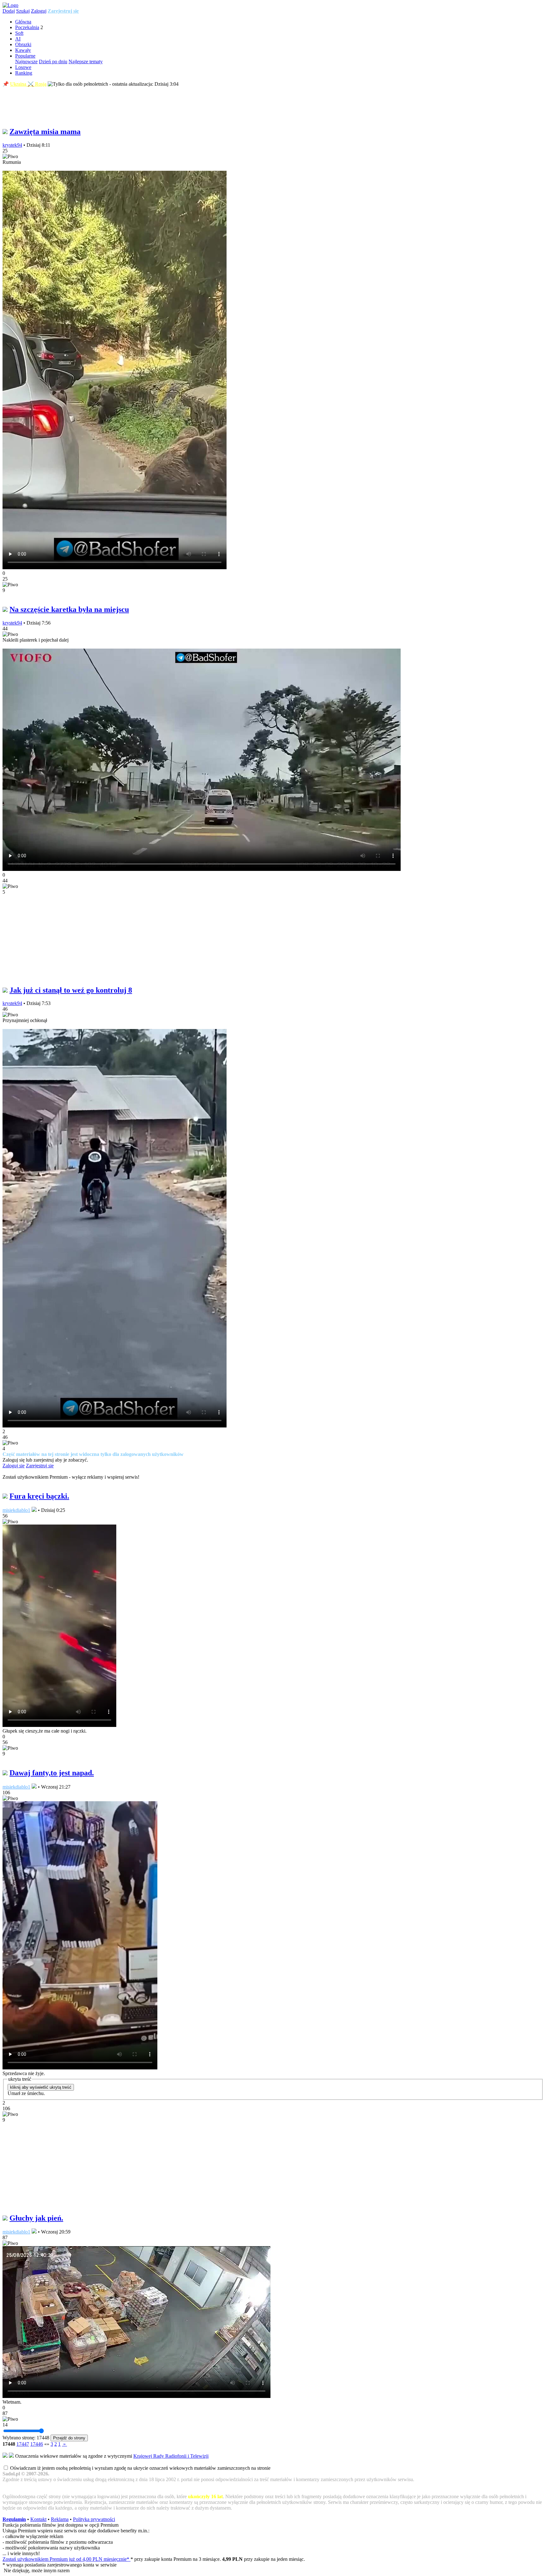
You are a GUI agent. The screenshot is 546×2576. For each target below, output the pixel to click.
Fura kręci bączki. (39, 1496)
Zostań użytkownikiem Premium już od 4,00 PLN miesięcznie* (67, 2559)
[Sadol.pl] (10, 5)
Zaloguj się (14, 1466)
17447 (23, 2444)
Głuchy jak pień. (36, 2218)
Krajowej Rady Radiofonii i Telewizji (171, 2456)
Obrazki (23, 44)
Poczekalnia (27, 27)
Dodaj (9, 11)
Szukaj (23, 11)
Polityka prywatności (94, 2519)
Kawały (23, 50)
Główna (23, 22)
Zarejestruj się (63, 11)
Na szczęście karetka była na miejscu (69, 609)
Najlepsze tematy (86, 62)
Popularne (25, 56)
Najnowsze (26, 62)
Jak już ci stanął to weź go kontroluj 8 (71, 990)
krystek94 (12, 145)
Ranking (24, 73)
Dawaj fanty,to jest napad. (52, 1773)
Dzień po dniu (53, 62)
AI (18, 39)
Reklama (60, 2519)
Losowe (23, 67)
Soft (19, 33)
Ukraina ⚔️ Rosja (28, 84)
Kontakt (38, 2519)
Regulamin (14, 2519)
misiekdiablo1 (16, 1510)
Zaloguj (39, 11)
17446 (37, 2444)
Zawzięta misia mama (45, 132)
